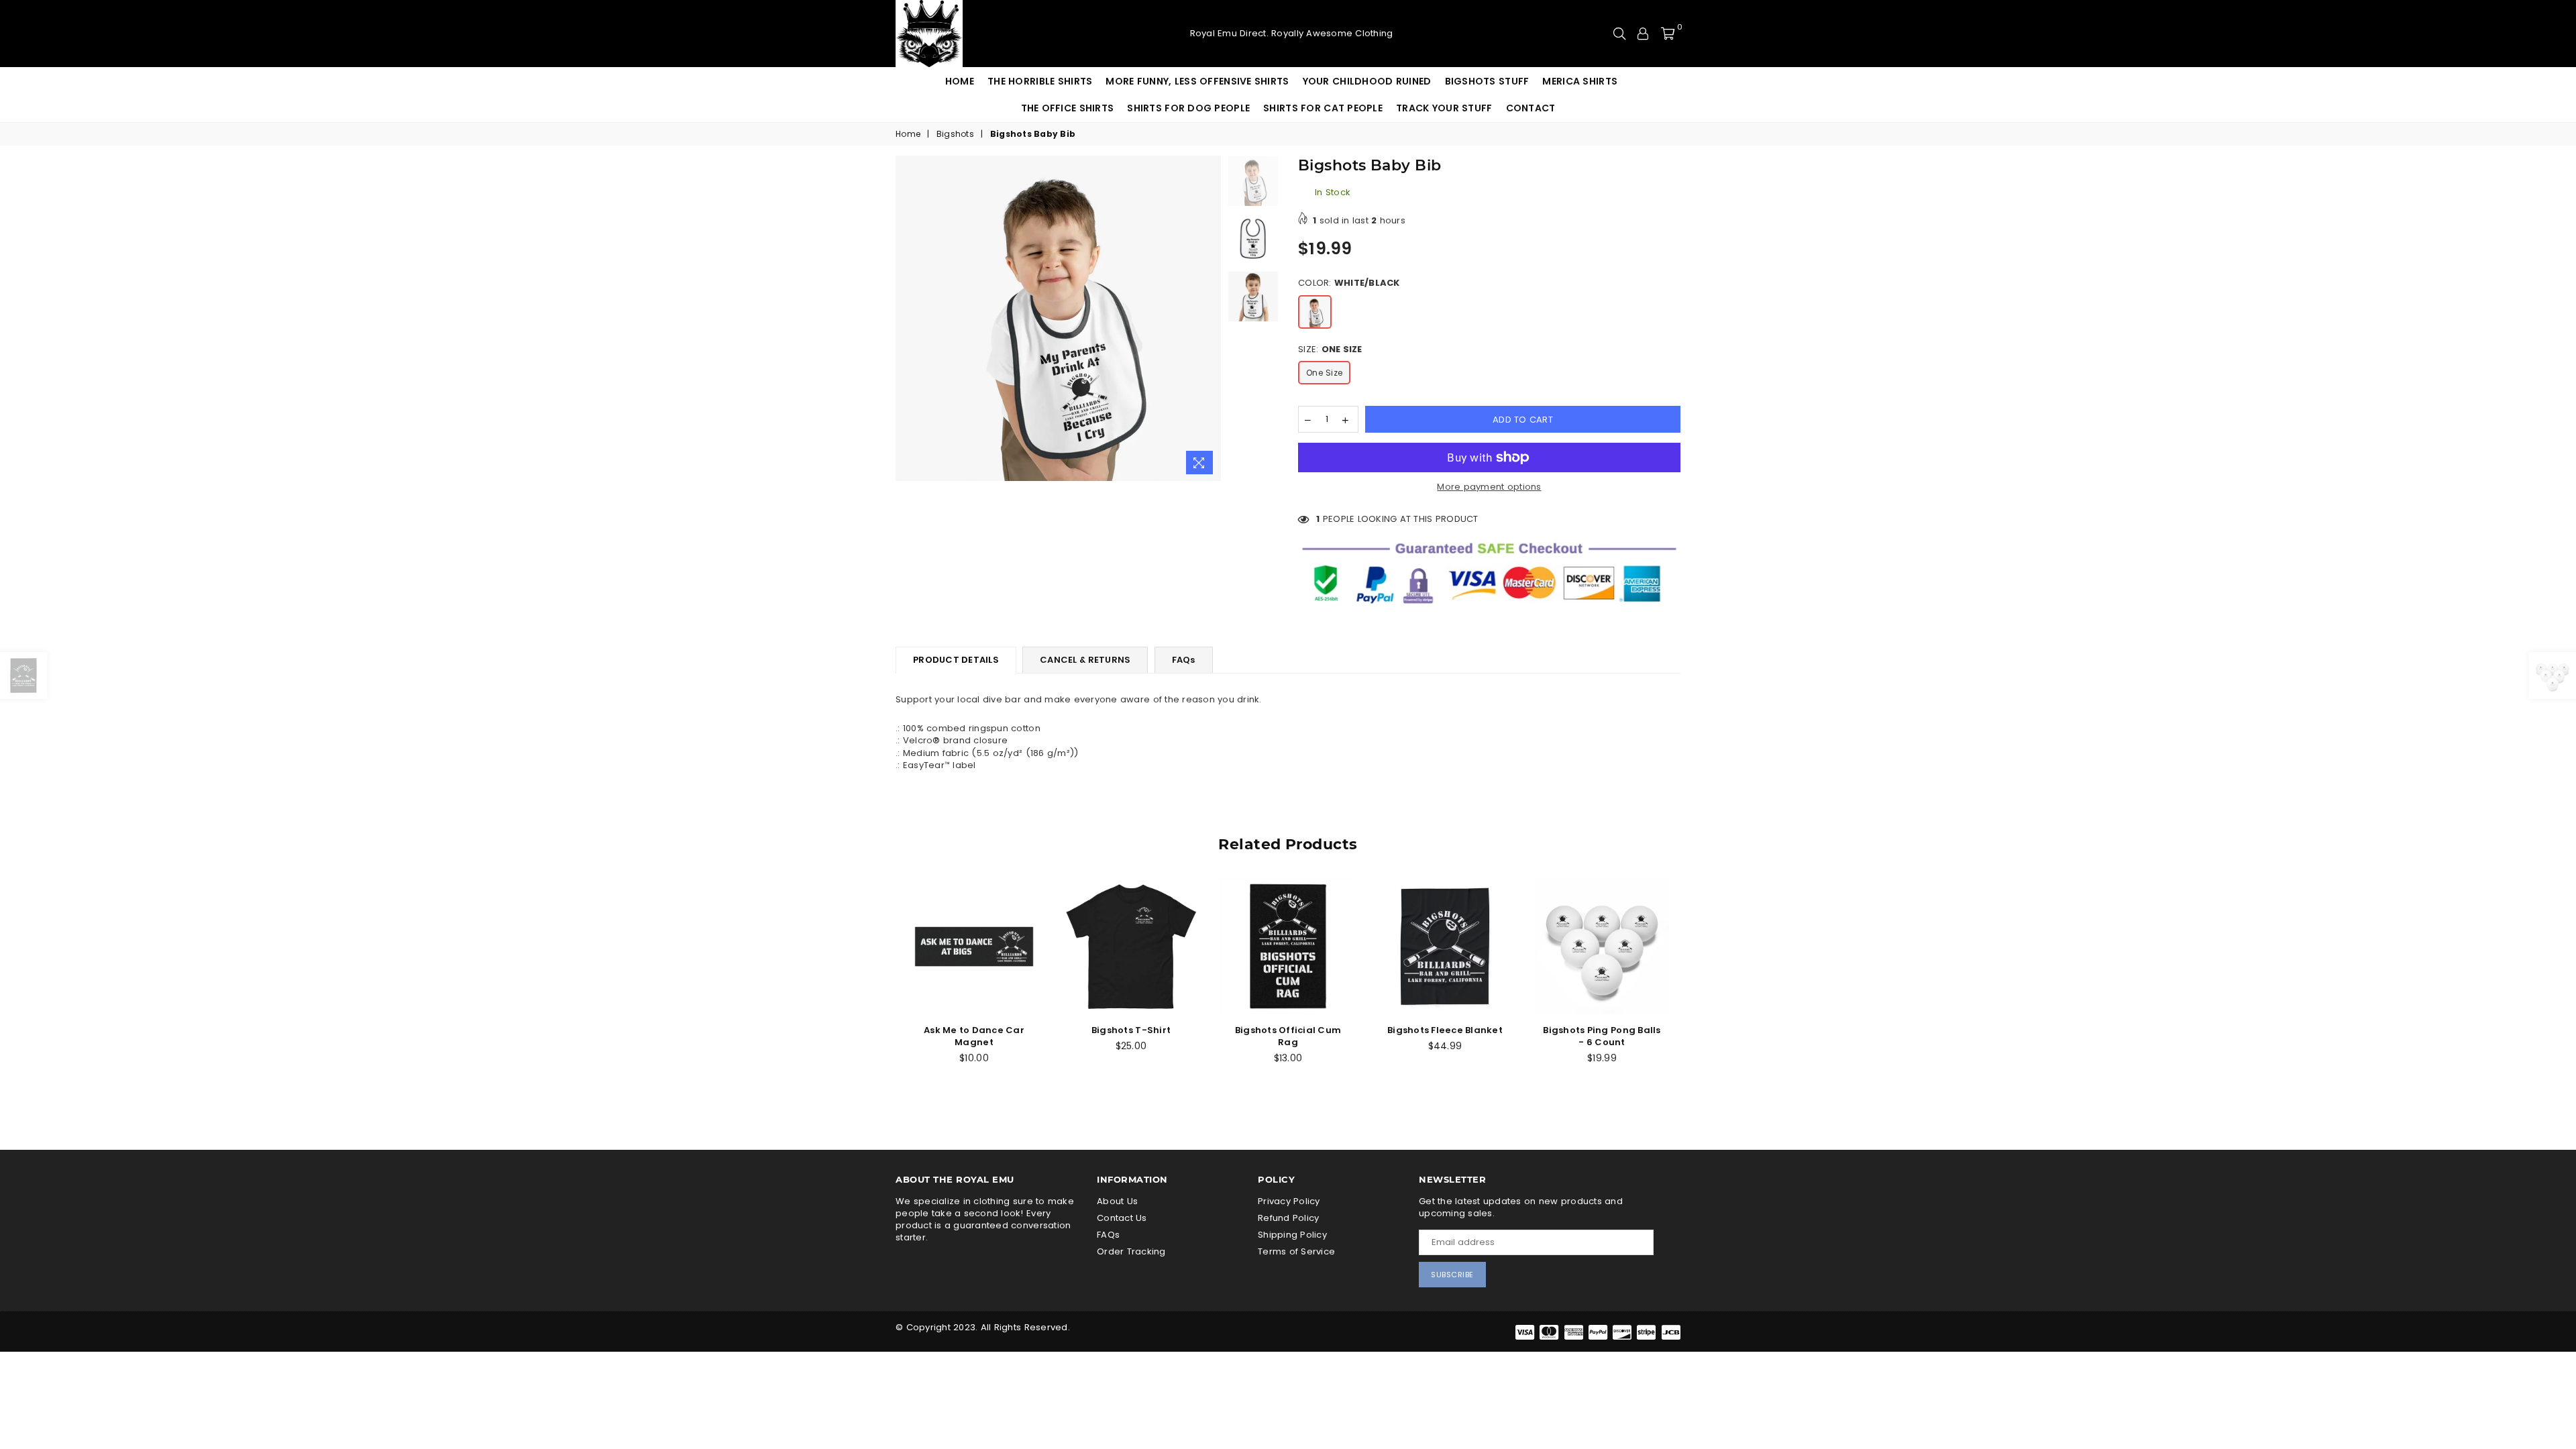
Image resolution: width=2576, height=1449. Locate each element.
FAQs (1184, 660)
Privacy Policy (1289, 1201)
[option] (1058, 318)
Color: (1349, 283)
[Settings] (1643, 34)
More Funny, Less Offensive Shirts (1197, 81)
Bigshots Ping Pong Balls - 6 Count (1602, 1036)
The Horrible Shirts (1040, 81)
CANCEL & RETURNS (1085, 660)
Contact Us (1122, 1218)
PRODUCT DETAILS (956, 660)
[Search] (1619, 34)
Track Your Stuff (1444, 108)
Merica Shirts (1580, 81)
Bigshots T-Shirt (1131, 1030)
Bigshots (955, 134)
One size (1324, 373)
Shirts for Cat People (1323, 108)
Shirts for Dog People (1188, 108)
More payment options (1489, 487)
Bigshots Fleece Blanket (1445, 1030)
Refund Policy (1288, 1218)
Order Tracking (1131, 1251)
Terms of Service (1296, 1251)
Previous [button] (907, 318)
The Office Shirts (1068, 108)
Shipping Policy (1292, 1235)
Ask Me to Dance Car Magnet (974, 1036)
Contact (1531, 108)
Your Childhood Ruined (1367, 81)
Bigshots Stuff (1487, 81)
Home (960, 81)
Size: (1330, 350)
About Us (1117, 1201)
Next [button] (1209, 318)
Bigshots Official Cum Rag (1288, 1036)
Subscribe (1452, 1275)
